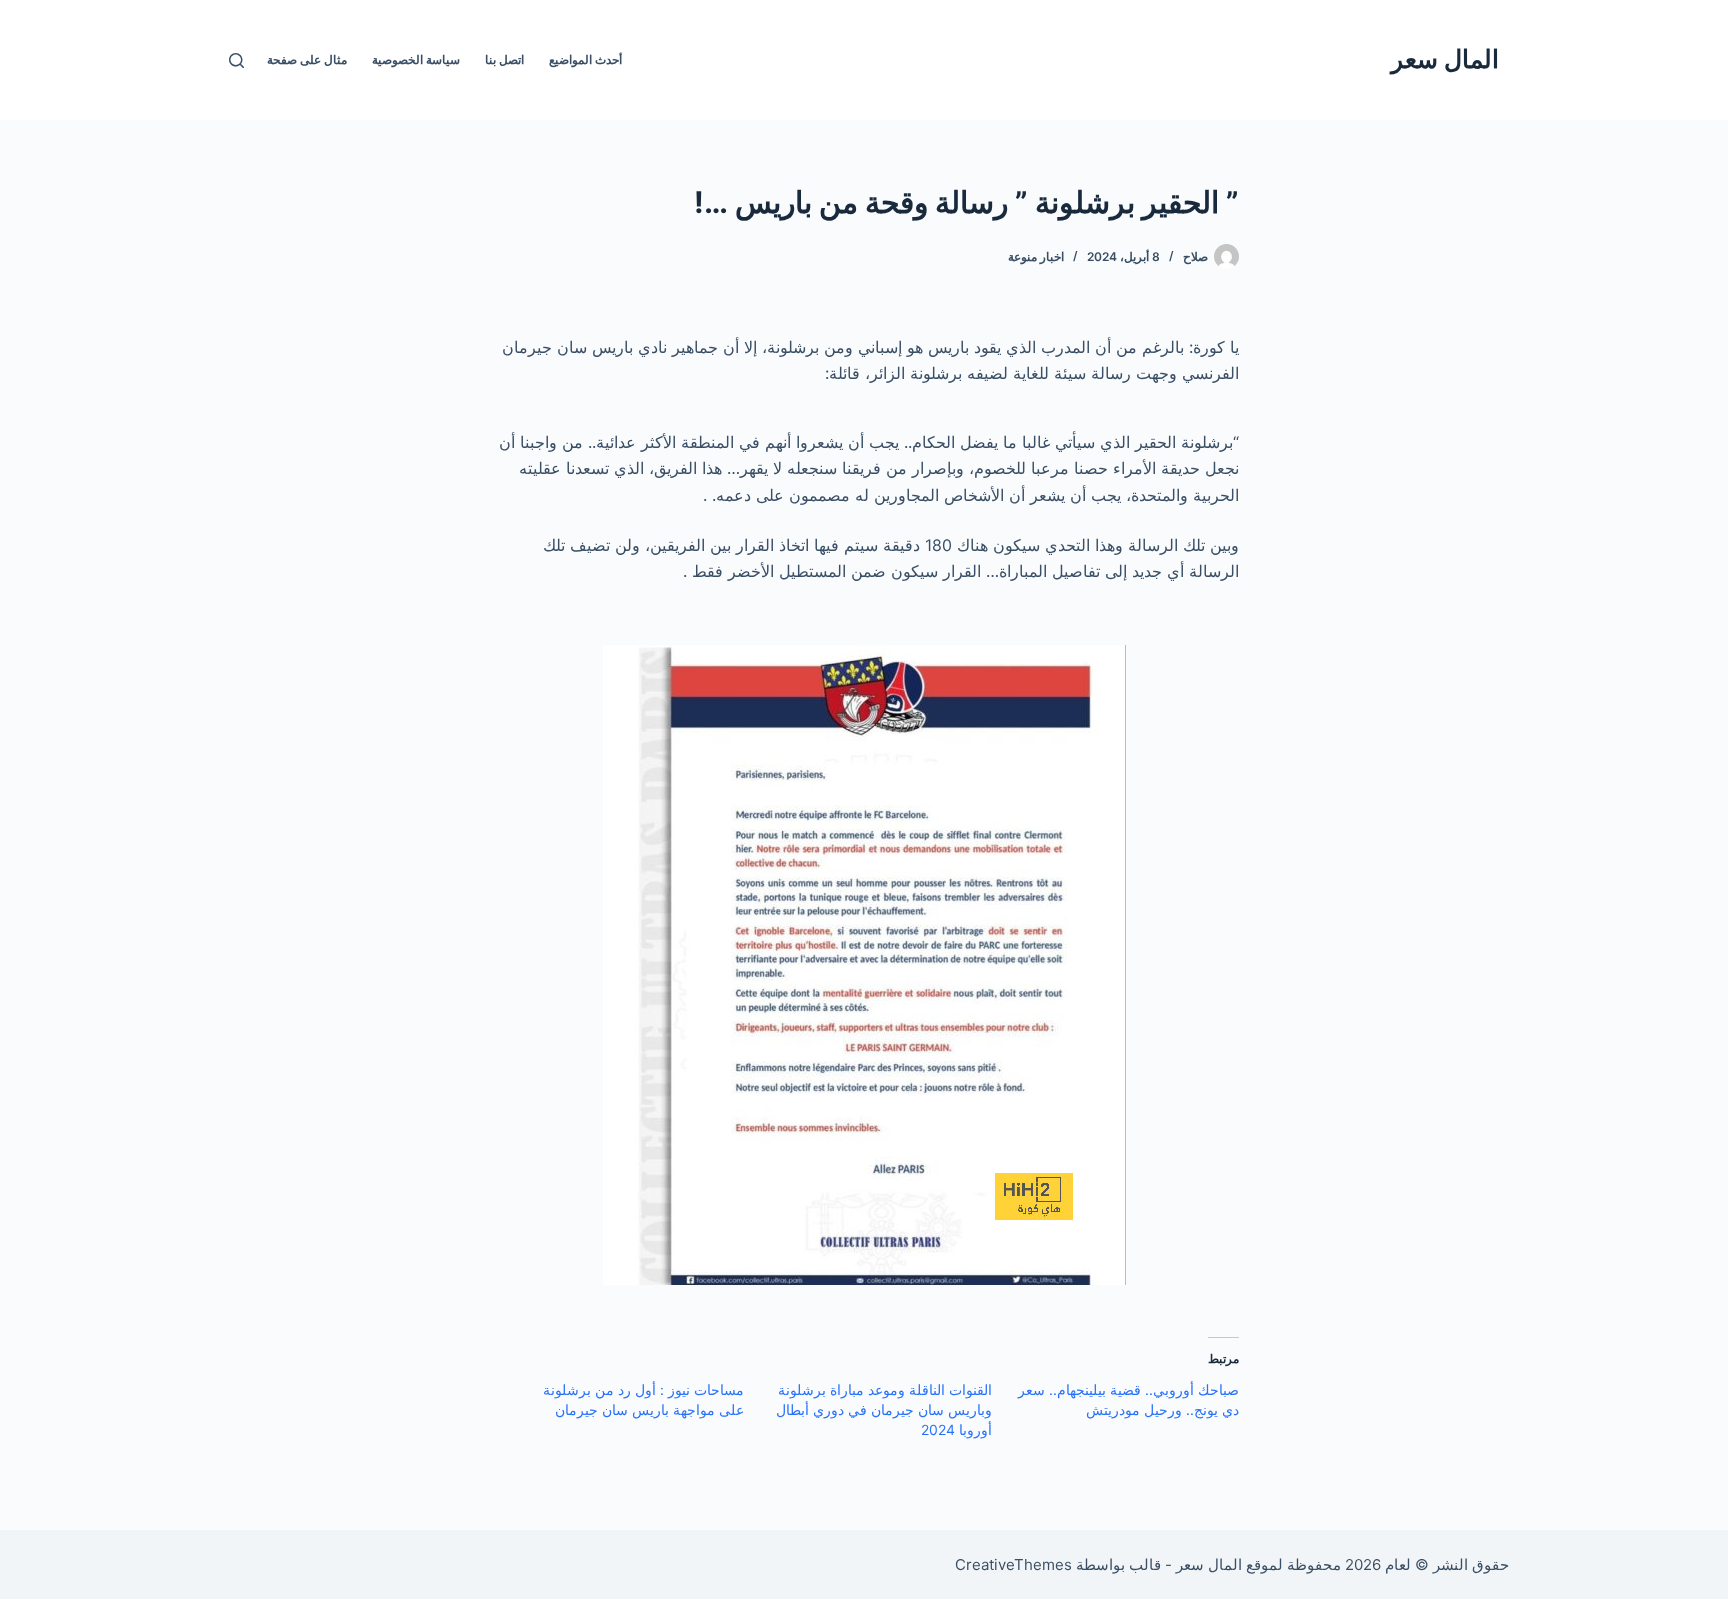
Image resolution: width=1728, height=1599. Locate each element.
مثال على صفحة (307, 59)
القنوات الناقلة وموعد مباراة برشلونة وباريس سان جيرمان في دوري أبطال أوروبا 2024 (884, 1409)
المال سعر (1445, 59)
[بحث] (236, 60)
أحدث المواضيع (585, 59)
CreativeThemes (1013, 1564)
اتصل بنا (504, 59)
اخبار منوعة (1036, 256)
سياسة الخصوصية (416, 59)
